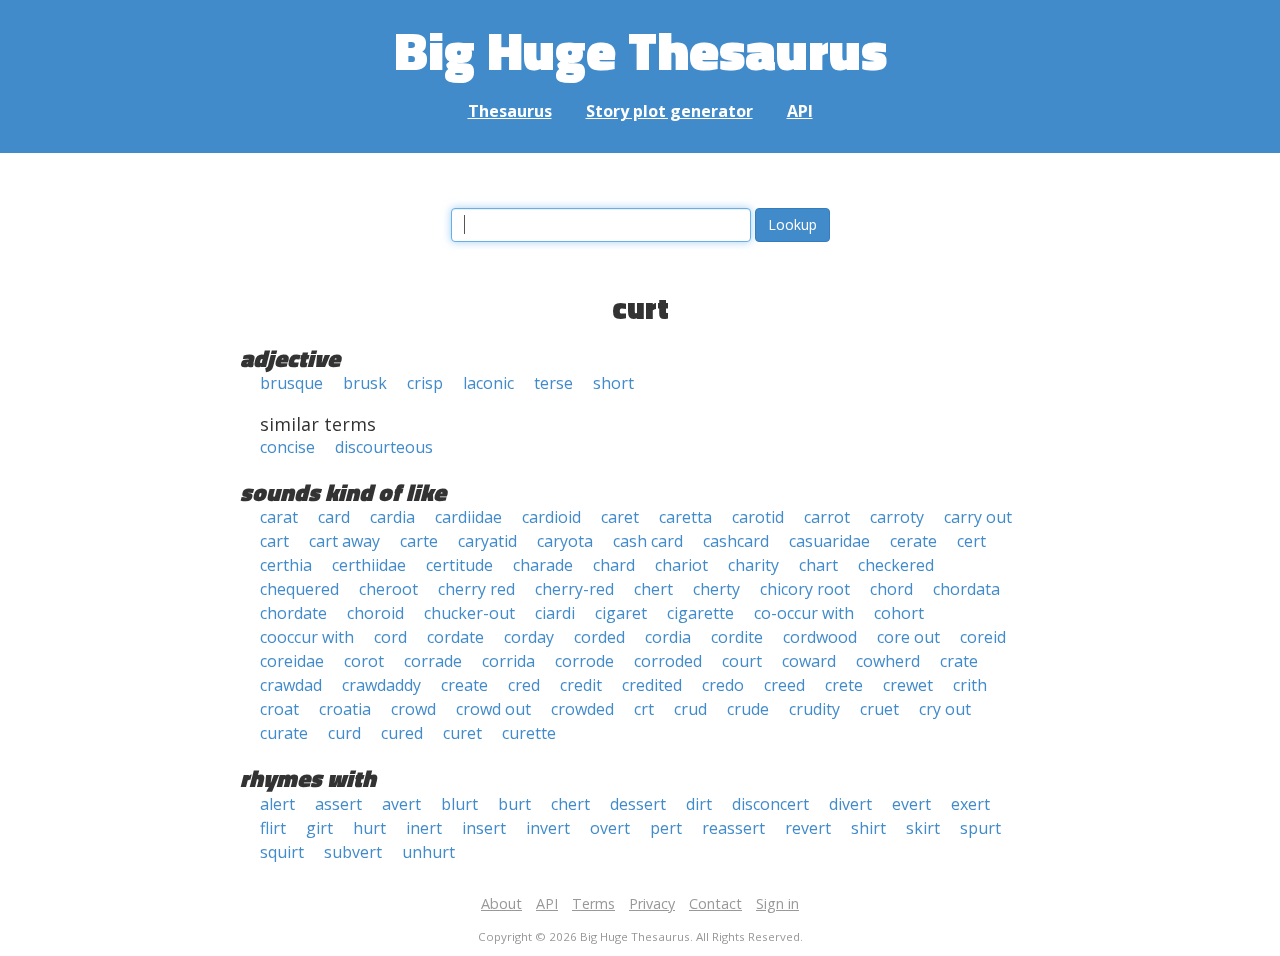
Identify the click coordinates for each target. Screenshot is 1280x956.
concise (287, 447)
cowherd (888, 661)
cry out (945, 709)
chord (891, 589)
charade (543, 565)
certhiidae (369, 565)
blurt (459, 804)
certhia (286, 565)
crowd (413, 709)
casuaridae (829, 541)
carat (279, 517)
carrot (827, 517)
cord (390, 637)
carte (419, 541)
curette (529, 733)
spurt (980, 828)
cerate (913, 541)
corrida (508, 661)
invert (548, 828)
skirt (923, 828)
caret (620, 517)
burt (514, 804)
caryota (565, 541)
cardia (392, 517)
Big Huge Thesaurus (640, 49)
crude (748, 709)
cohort (899, 613)
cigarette (700, 613)
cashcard (736, 541)
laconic (488, 383)
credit (581, 685)
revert (808, 828)
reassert (733, 828)
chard (614, 565)
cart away (344, 541)
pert (666, 828)
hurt (369, 828)
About (501, 903)
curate (284, 733)
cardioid (551, 517)
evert (911, 804)
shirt (868, 828)
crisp (425, 383)
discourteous (384, 447)
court (742, 661)
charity (753, 565)
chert (653, 589)
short (613, 383)
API (800, 111)
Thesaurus (510, 111)
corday (529, 637)
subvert (353, 852)
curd (344, 733)
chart (818, 565)
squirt (282, 852)
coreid (983, 637)
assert (338, 804)
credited (652, 685)
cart (274, 541)
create (464, 685)
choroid (375, 613)
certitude (459, 565)
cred (524, 685)
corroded (668, 661)
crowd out (493, 709)
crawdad (291, 685)
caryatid (487, 541)
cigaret (621, 613)
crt (644, 709)
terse (553, 383)
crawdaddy (381, 685)
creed (784, 685)
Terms (593, 903)
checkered (896, 565)
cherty (716, 589)
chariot (681, 565)
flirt (273, 828)
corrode (584, 661)
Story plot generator (669, 111)
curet (462, 733)
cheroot (388, 589)
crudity (814, 709)
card (334, 517)
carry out (978, 517)
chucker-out (469, 613)
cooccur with (307, 637)
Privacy (652, 903)
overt (610, 828)
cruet (879, 709)
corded (599, 637)
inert (424, 828)
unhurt (428, 852)
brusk (365, 383)
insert (484, 828)
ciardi (555, 613)
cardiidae (468, 517)
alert (277, 804)
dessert (638, 804)
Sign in (777, 903)
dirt (699, 804)
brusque (291, 383)
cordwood (820, 637)
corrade (433, 661)
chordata (966, 589)
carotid (758, 517)
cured (402, 733)
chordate (293, 613)
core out (908, 637)
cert (971, 541)
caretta (685, 517)
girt (319, 828)
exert (970, 804)
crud (690, 709)
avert (401, 804)
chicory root (805, 589)
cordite (737, 637)
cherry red (476, 589)
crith (970, 685)
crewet (908, 685)
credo (723, 685)
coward (809, 661)
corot (364, 661)
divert (850, 804)
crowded (582, 709)
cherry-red (574, 589)
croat (279, 709)
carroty (897, 517)
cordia (668, 637)
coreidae (292, 661)
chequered (299, 589)
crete (844, 685)
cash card (648, 541)
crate (959, 661)
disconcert (770, 804)
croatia (345, 709)
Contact (715, 903)
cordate (455, 637)
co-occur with (804, 613)
